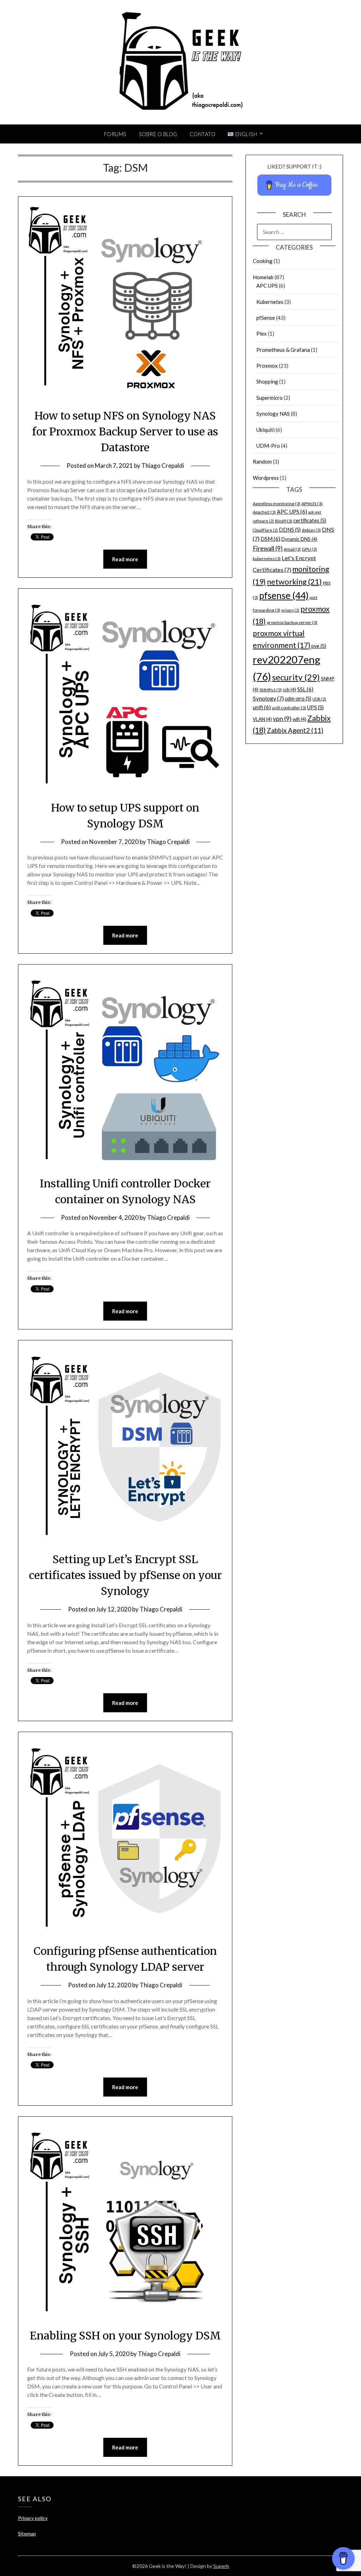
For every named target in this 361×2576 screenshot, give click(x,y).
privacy (290, 610)
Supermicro (270, 398)
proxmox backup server (292, 622)
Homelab (263, 277)
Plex (262, 334)
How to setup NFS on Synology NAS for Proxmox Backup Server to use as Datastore (125, 432)
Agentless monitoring (277, 504)
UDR (319, 699)
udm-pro (298, 699)
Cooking (263, 261)
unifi (262, 707)
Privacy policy (33, 2518)
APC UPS (267, 286)
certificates (310, 521)
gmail (292, 549)
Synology (268, 698)
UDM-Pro (268, 446)
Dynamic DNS (299, 539)
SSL (305, 689)
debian (311, 530)
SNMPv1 (271, 690)
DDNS (290, 530)
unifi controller (289, 708)
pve (319, 646)
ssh (289, 690)
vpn (282, 719)
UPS (315, 707)
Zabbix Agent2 (295, 730)
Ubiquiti (265, 430)
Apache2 (264, 512)
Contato (203, 134)
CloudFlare (265, 530)
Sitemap (27, 2534)
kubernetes (267, 559)
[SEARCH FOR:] (294, 232)
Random (262, 461)
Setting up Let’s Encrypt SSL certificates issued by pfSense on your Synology (125, 1575)
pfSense (266, 318)
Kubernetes (270, 302)
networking (294, 582)
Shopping (267, 381)
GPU (309, 549)
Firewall (268, 548)
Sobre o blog (158, 134)
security (296, 677)
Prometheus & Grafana (283, 350)
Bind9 (284, 521)
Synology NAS (273, 414)
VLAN (262, 719)
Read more (125, 559)
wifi (299, 719)
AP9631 (312, 504)
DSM (270, 539)
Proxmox (267, 366)
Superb (221, 2566)
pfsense (284, 595)
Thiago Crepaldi (163, 466)
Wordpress (266, 478)
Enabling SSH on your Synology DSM (125, 2336)
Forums (115, 134)
